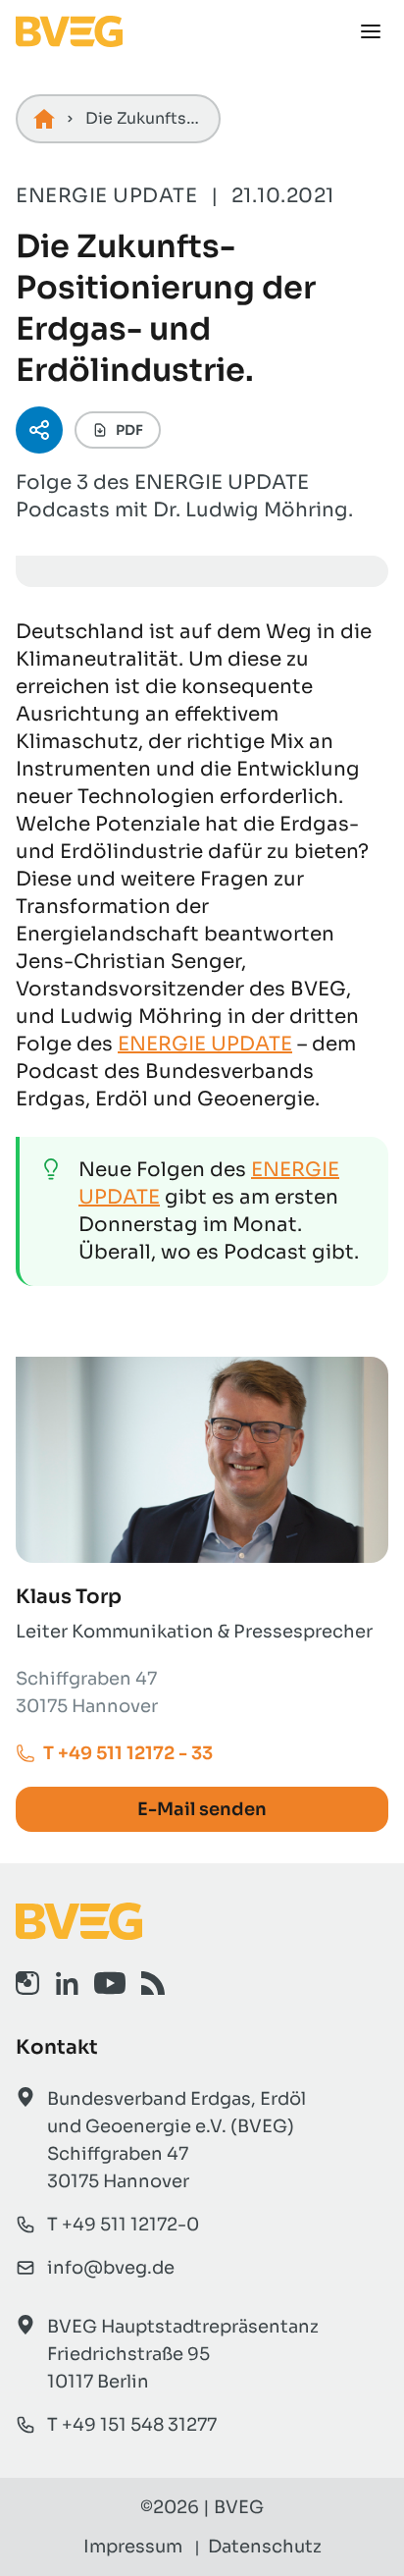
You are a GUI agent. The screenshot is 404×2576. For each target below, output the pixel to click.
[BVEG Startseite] (202, 1921)
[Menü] (371, 31)
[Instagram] (27, 1983)
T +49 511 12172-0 (123, 2225)
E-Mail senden (202, 1809)
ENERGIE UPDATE (205, 1044)
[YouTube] (110, 1983)
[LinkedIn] (67, 1983)
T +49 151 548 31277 (132, 2425)
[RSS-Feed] (153, 1983)
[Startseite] (44, 119)
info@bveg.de (111, 2268)
